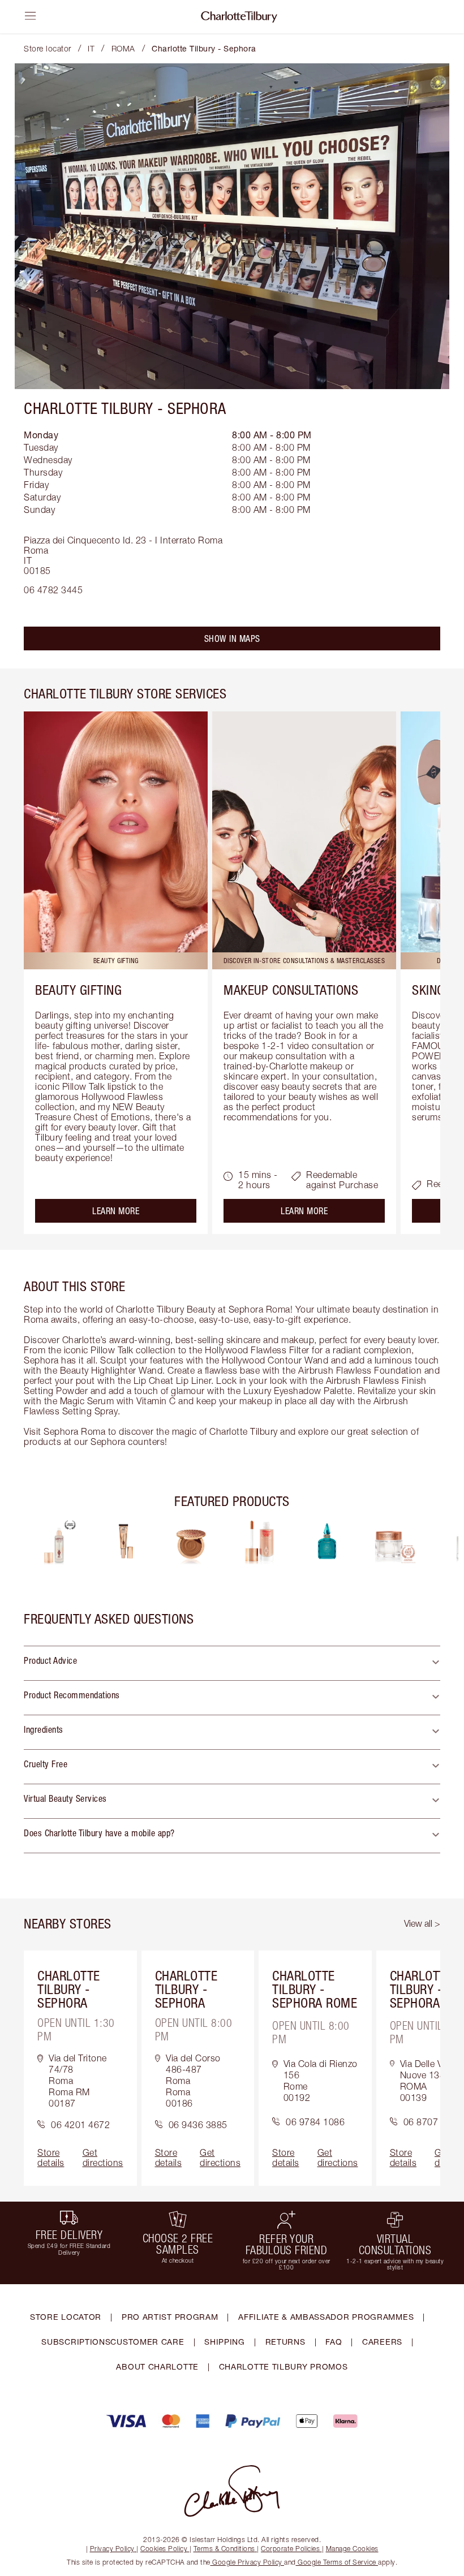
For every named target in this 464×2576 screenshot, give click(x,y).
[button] (232, 1663)
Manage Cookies (352, 2549)
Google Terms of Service (337, 2562)
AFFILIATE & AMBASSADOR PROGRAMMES (326, 2317)
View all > (422, 1923)
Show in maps (232, 638)
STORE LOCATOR (66, 2317)
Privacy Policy (112, 2549)
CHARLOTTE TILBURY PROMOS (283, 2366)
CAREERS (382, 2342)
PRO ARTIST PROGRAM (170, 2317)
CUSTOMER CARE (147, 2342)
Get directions (103, 2158)
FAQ (334, 2342)
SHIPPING (225, 2342)
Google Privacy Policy (248, 2562)
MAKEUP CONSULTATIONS (291, 990)
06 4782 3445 (53, 590)
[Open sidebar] (31, 16)
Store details (51, 2158)
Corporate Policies (290, 2549)
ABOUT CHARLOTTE (157, 2366)
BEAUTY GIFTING (78, 990)
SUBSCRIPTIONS (76, 2342)
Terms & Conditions (224, 2549)
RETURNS (285, 2342)
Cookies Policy (164, 2549)
